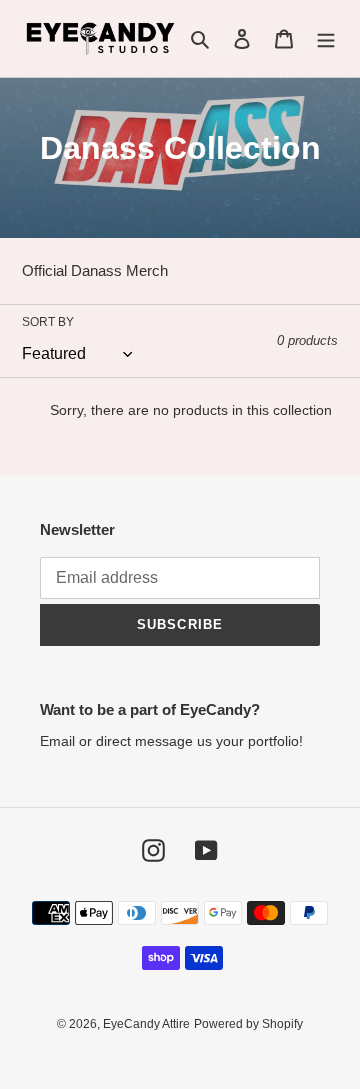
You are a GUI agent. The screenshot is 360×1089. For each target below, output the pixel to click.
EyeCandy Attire (146, 1024)
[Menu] (326, 38)
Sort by (48, 322)
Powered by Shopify (248, 1024)
